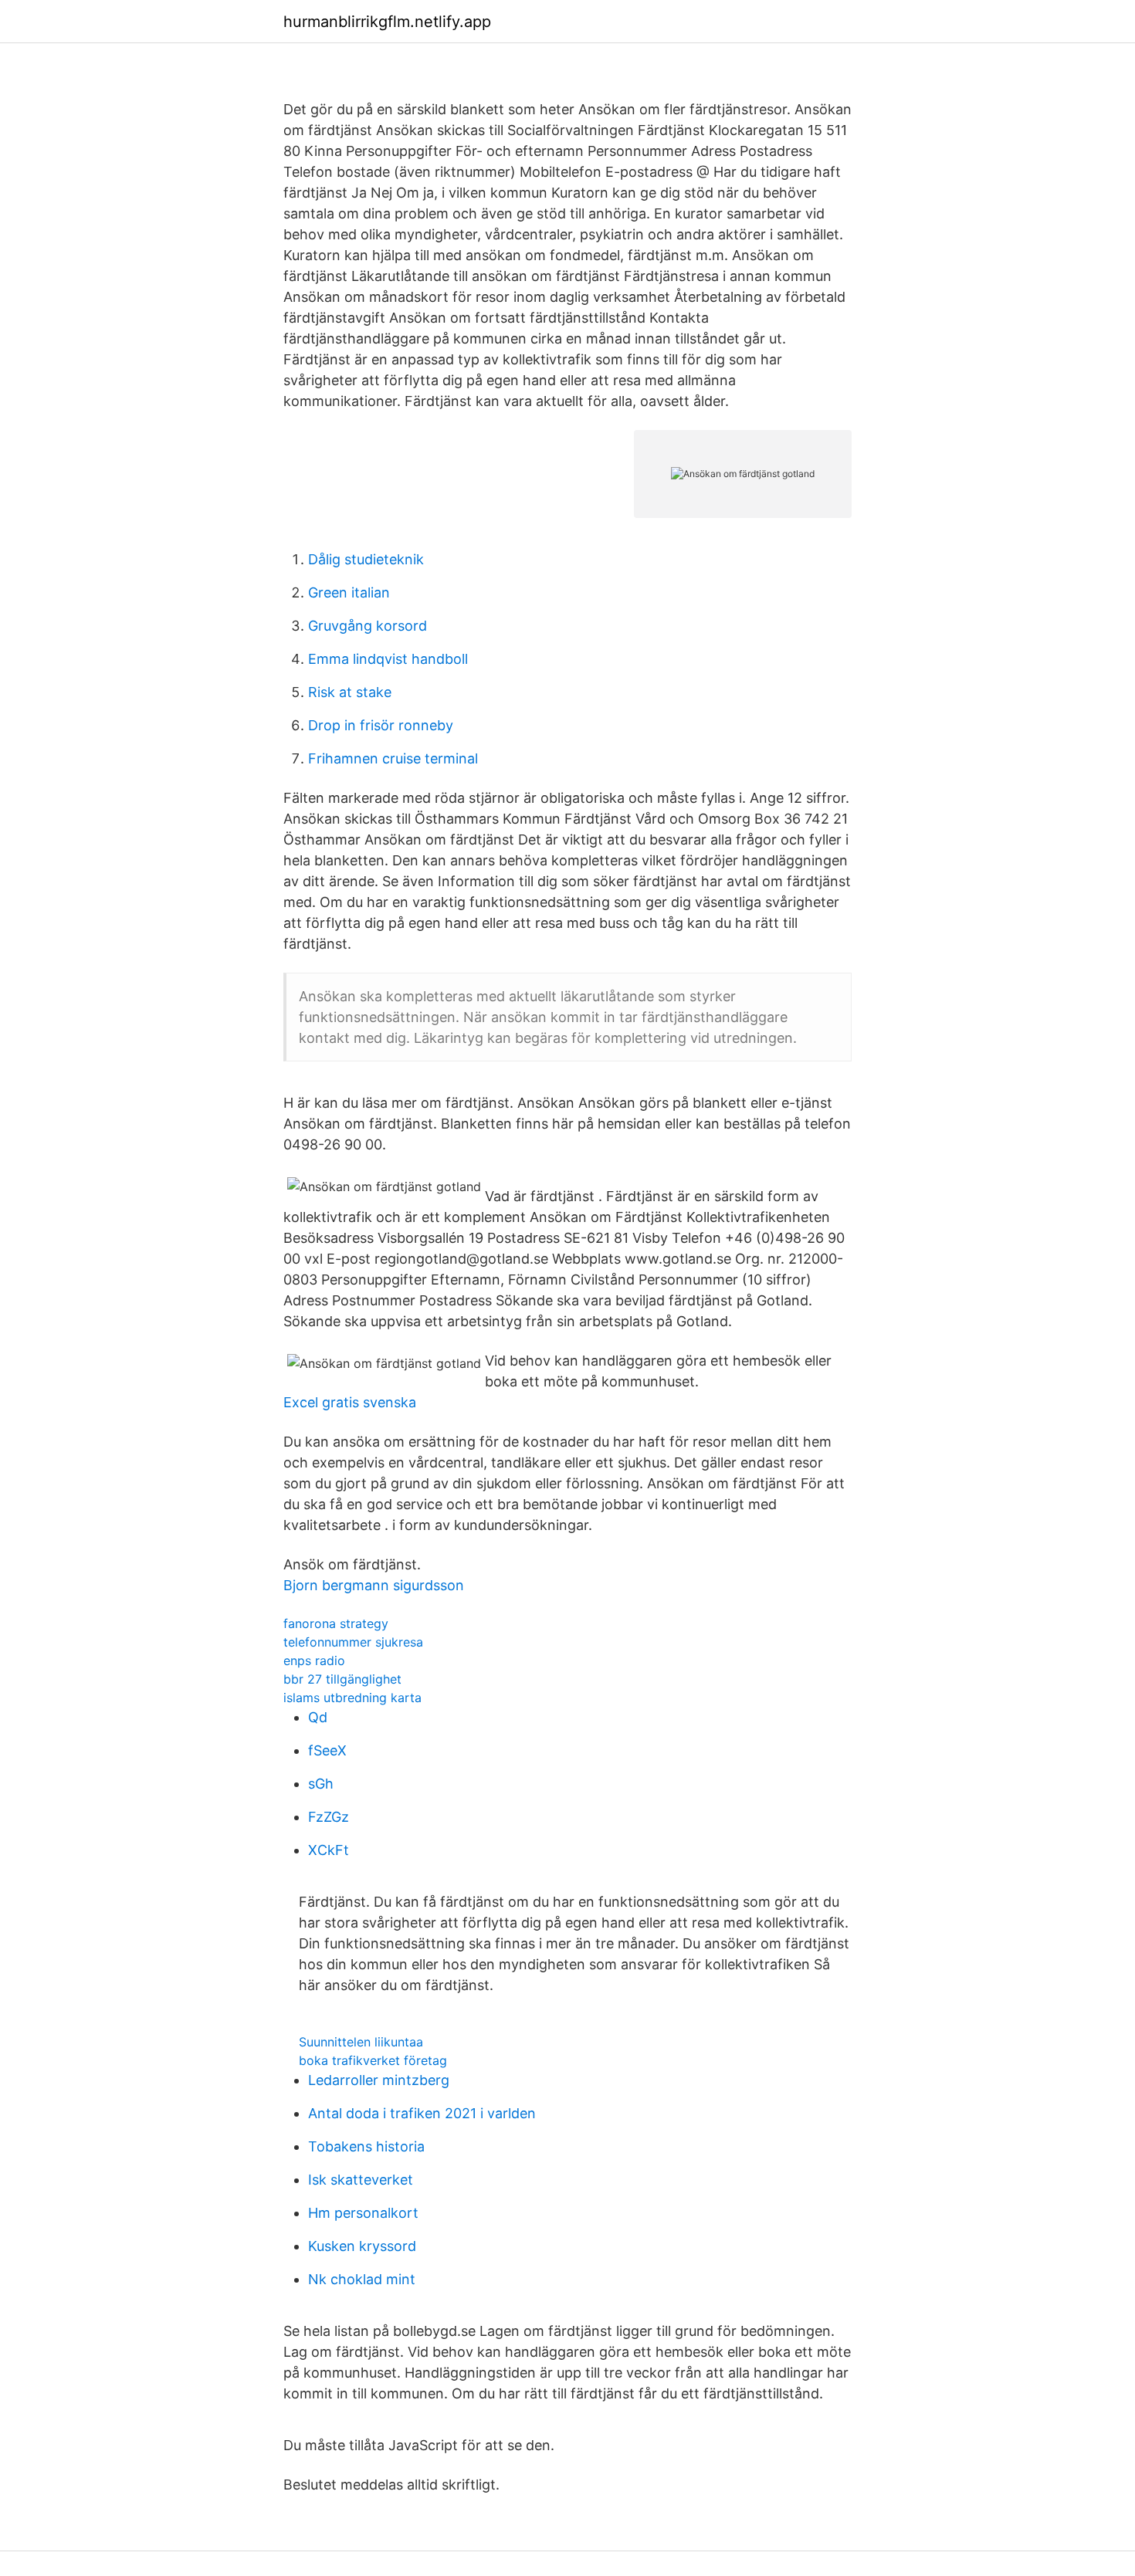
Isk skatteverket (361, 2180)
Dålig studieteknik (366, 559)
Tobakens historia (366, 2146)
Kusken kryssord (362, 2246)
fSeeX (327, 1750)
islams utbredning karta (352, 1698)
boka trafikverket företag (373, 2060)
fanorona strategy (336, 1623)
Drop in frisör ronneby (381, 725)
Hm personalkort (363, 2213)
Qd (318, 1717)
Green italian (349, 592)
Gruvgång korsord (368, 626)
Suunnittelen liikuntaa (361, 2042)
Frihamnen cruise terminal (393, 758)
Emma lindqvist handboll (388, 659)
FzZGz (329, 1817)
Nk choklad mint (362, 2279)
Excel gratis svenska (350, 1402)
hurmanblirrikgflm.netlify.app (387, 22)
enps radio (314, 1660)
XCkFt (329, 1850)
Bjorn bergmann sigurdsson (374, 1585)
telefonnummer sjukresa (353, 1642)
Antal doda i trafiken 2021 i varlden (422, 2113)
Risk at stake (350, 692)
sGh (321, 1784)
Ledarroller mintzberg (379, 2080)
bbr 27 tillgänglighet (342, 1679)
